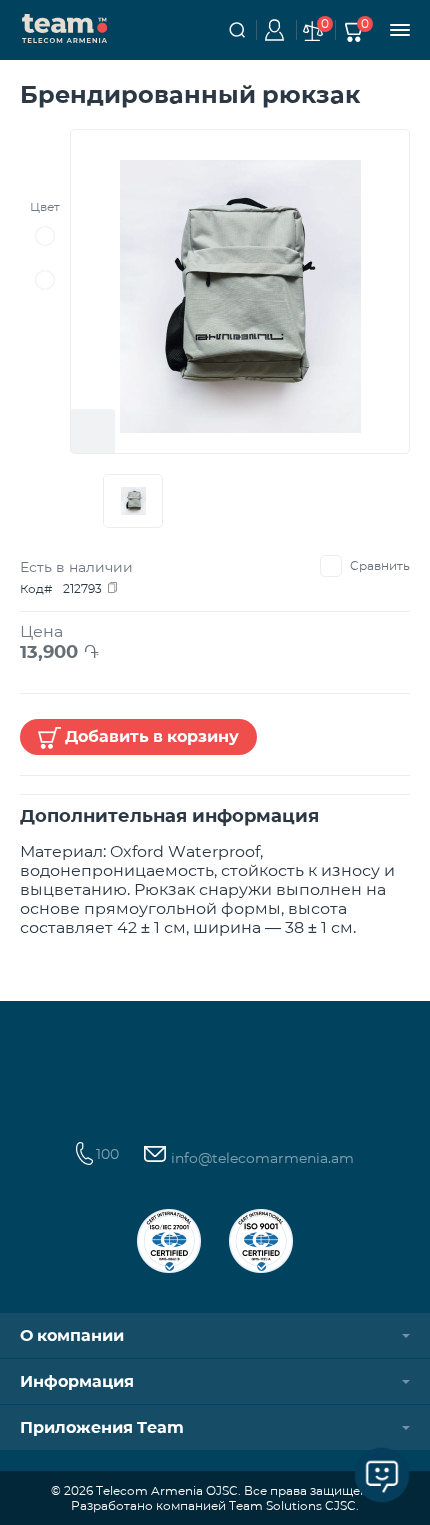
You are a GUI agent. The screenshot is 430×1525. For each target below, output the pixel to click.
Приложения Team (102, 1427)
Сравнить (380, 565)
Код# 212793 (61, 588)
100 (107, 1154)
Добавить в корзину (152, 736)
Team (65, 27)
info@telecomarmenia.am (260, 1158)
